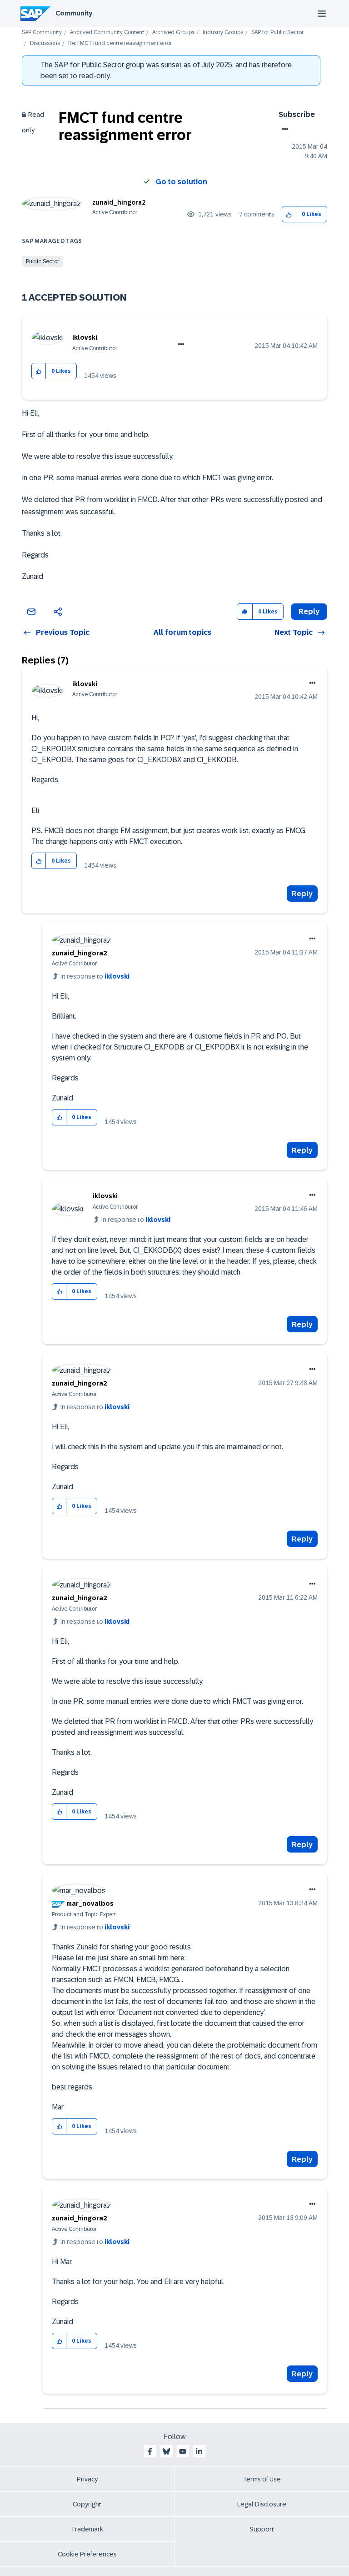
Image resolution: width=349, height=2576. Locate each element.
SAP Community (42, 33)
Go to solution (181, 182)
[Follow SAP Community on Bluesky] (166, 2451)
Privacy (87, 2479)
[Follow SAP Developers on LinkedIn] (199, 2451)
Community (74, 13)
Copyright (87, 2504)
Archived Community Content (107, 33)
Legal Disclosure (262, 2504)
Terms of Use (262, 2479)
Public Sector (42, 261)
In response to (95, 976)
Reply (302, 894)
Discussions (45, 43)
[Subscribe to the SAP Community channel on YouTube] (183, 2451)
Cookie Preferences (87, 2554)
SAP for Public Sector (277, 33)
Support (262, 2529)
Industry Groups (223, 33)
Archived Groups (173, 33)
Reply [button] (309, 611)
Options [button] (283, 129)
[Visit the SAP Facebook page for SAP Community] (150, 2451)
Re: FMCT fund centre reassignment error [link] (120, 43)
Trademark (87, 2529)
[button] (289, 214)
